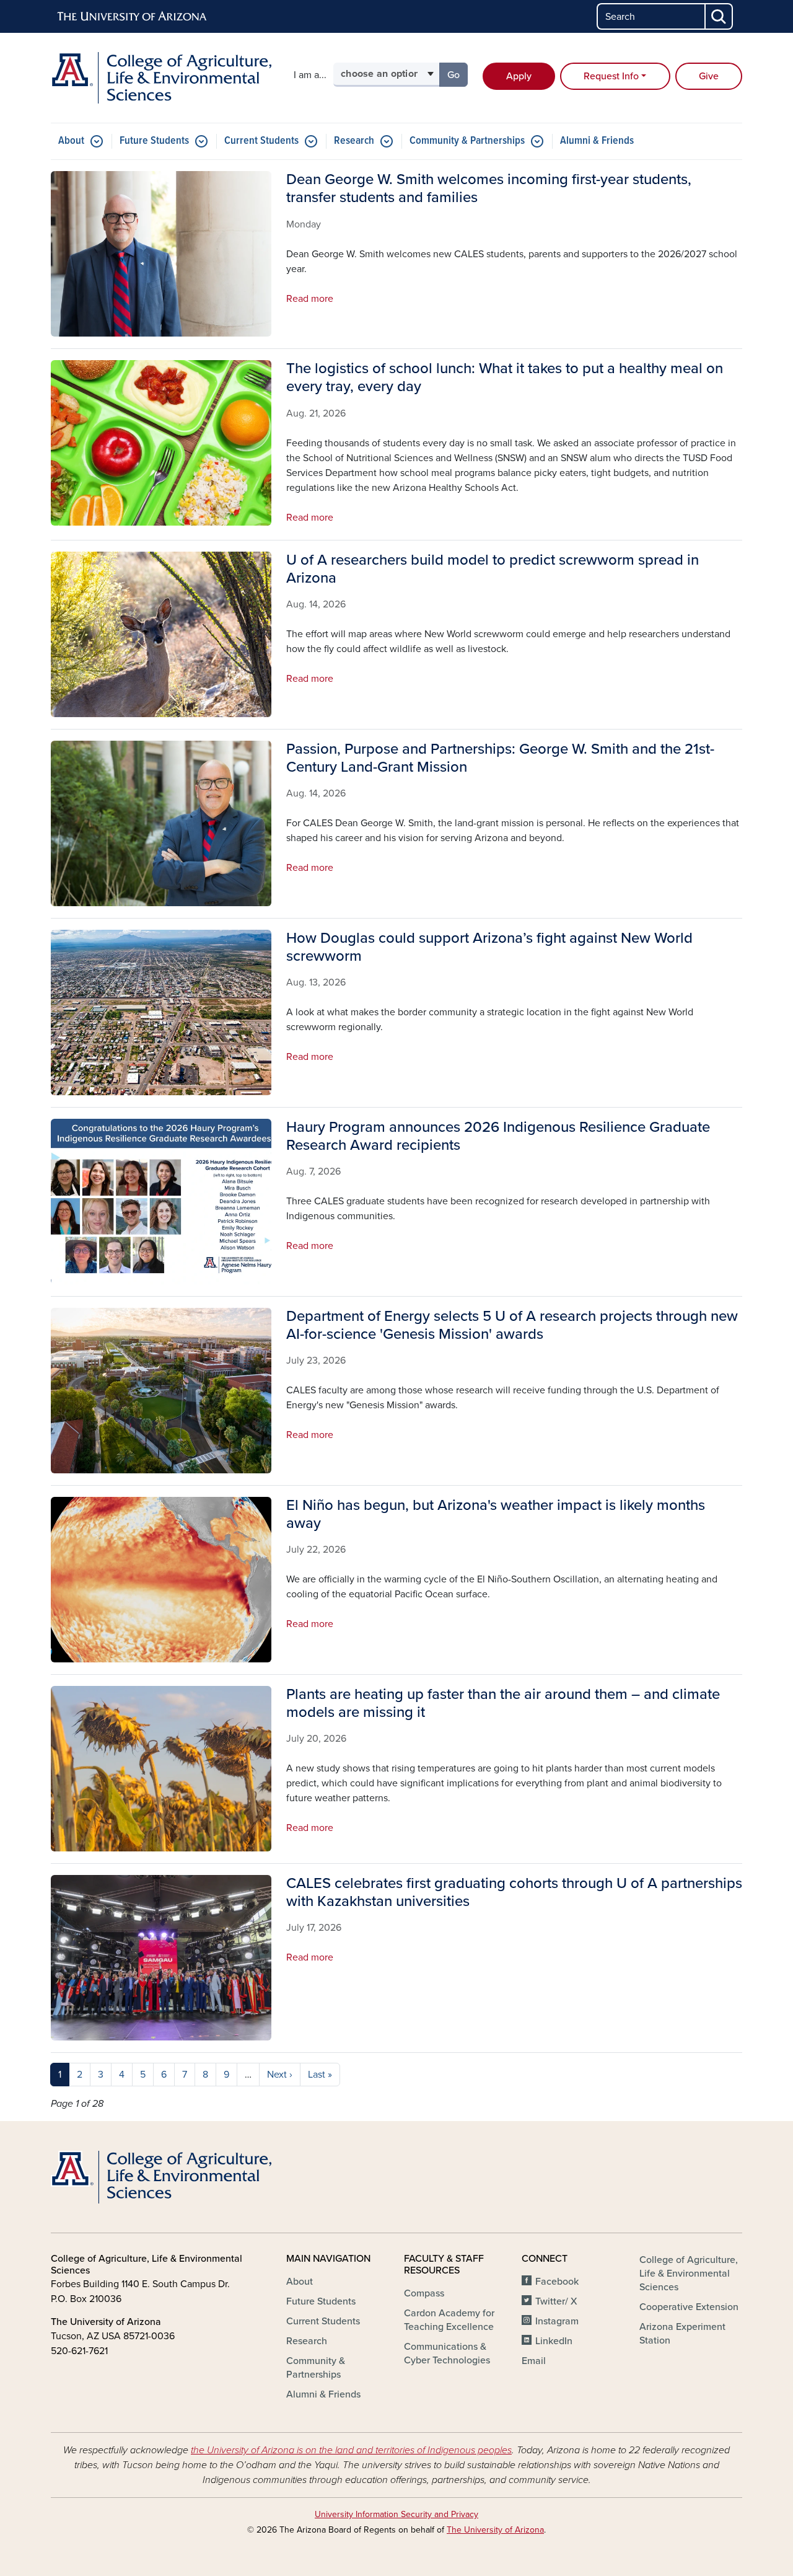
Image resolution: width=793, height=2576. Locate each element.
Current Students (261, 141)
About (71, 141)
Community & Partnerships (467, 141)
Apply (519, 76)
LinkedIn (554, 2341)
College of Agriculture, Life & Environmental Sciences (689, 2274)
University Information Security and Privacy (396, 2514)
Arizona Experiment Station (682, 2334)
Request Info (611, 76)
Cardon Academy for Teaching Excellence (449, 2320)
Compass (424, 2293)
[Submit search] (719, 16)
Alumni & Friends (597, 141)
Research (354, 141)
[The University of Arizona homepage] (133, 17)
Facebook (557, 2282)
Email (534, 2361)
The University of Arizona (495, 2530)
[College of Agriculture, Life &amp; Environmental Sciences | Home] (161, 78)
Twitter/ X (556, 2301)
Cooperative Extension (689, 2307)
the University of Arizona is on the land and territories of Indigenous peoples (351, 2450)
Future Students (154, 141)
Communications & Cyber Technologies (447, 2353)
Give (709, 76)
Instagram (557, 2321)
